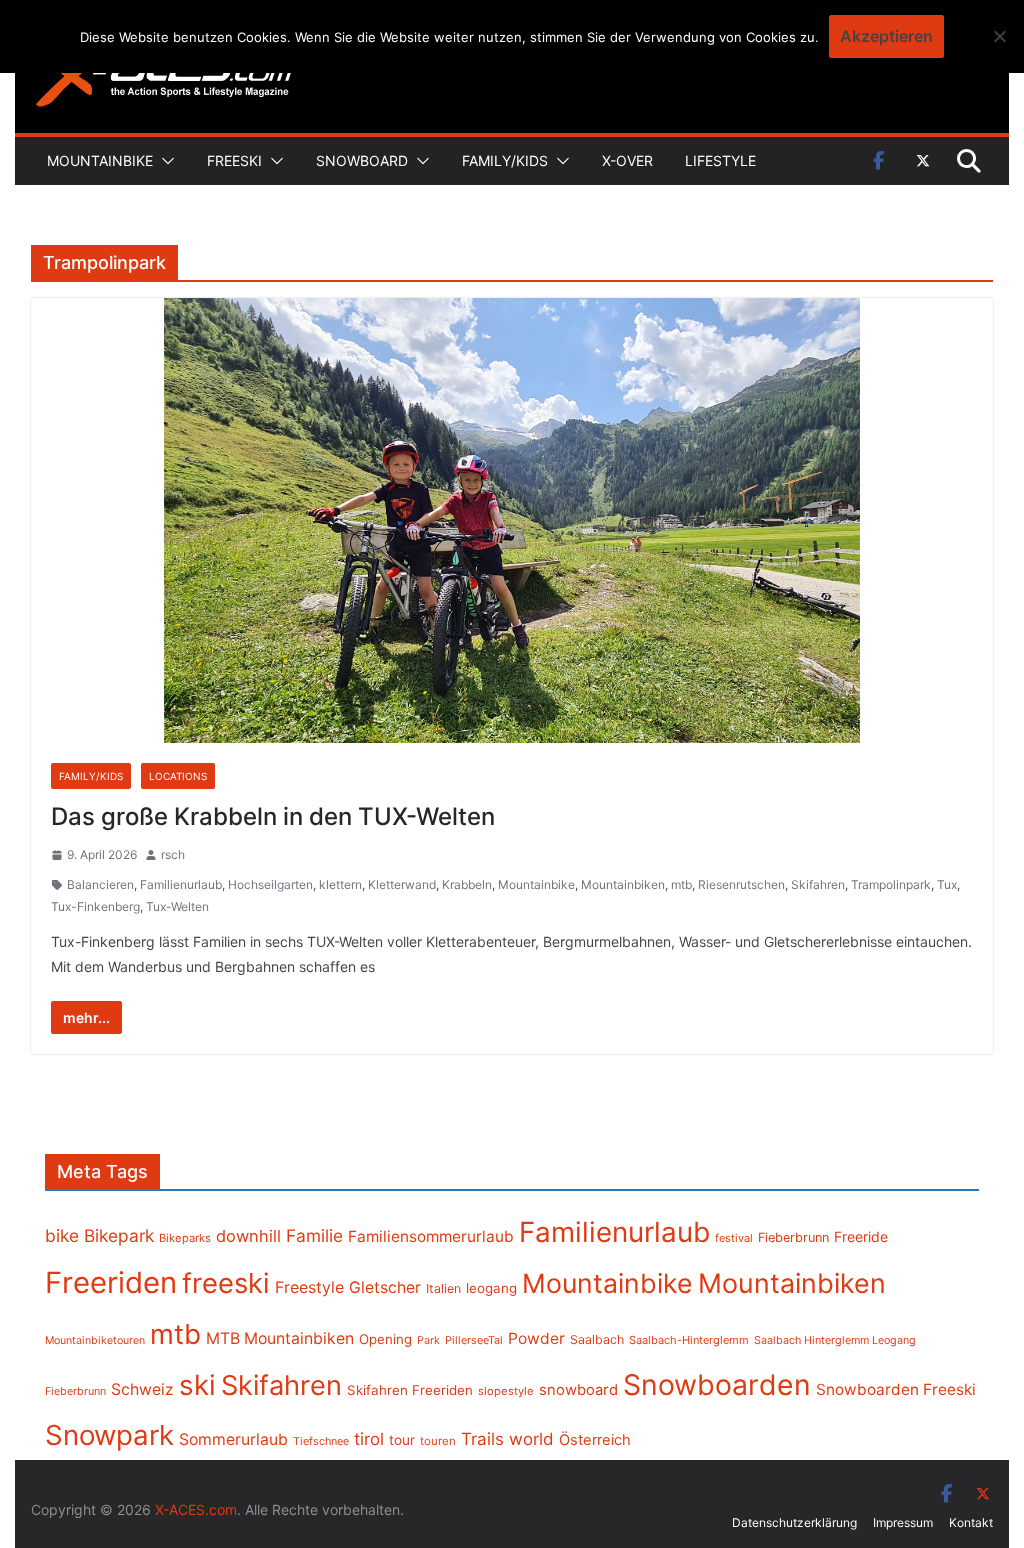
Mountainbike (100, 160)
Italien (443, 1288)
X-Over (627, 160)
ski (197, 1385)
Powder (536, 1338)
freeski (226, 1283)
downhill (248, 1236)
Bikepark (119, 1235)
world (531, 1439)
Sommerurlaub (233, 1439)
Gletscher (385, 1287)
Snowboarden (717, 1385)
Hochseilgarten (270, 884)
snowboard (578, 1390)
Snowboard (362, 160)
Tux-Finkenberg (95, 906)
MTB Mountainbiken (280, 1338)
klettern (340, 884)
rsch (173, 854)
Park (428, 1340)
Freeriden (111, 1282)
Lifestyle (720, 160)
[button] (164, 161)
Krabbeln (467, 884)
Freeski (234, 160)
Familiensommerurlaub (431, 1236)
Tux (947, 884)
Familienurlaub (181, 884)
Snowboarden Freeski (896, 1389)
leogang (491, 1288)
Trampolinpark (891, 884)
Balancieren (100, 884)
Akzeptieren (886, 36)
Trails (482, 1439)
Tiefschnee (321, 1441)
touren (438, 1441)
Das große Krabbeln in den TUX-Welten (273, 816)
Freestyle (309, 1287)
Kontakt (971, 1522)
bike (62, 1235)
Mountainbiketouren (95, 1340)
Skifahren (818, 884)
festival (734, 1238)
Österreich (595, 1440)
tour (402, 1440)
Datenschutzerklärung (794, 1522)
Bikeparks (185, 1238)
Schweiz (142, 1389)
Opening (385, 1339)
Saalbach (597, 1339)
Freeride (861, 1236)
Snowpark (109, 1435)
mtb (681, 884)
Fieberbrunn (793, 1237)
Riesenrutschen (741, 884)
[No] (999, 36)
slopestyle (506, 1391)
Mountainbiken (623, 884)
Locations (178, 776)
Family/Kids (505, 160)
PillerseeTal (474, 1340)
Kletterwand (402, 884)
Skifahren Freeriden (410, 1390)
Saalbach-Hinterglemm (689, 1340)
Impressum (903, 1522)
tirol (369, 1439)
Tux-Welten (177, 906)
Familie (314, 1235)
